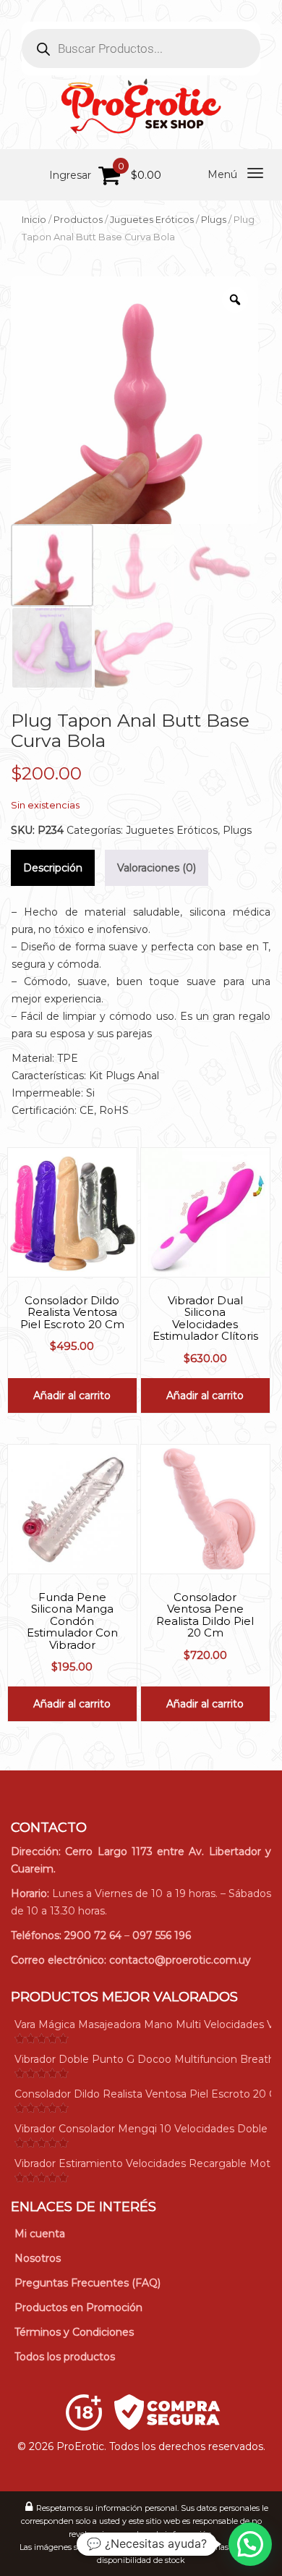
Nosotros (38, 2258)
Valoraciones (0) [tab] (157, 868)
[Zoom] (235, 300)
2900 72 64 (93, 1935)
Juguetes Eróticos (152, 220)
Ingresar (70, 175)
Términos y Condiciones (74, 2332)
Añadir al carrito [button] (72, 1395)
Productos (78, 220)
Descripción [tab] (53, 868)
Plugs (214, 220)
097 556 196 (162, 1935)
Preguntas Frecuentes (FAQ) (87, 2283)
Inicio (34, 220)
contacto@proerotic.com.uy (180, 1960)
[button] (250, 2544)
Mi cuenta (40, 2234)
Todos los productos (65, 2357)
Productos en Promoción (78, 2307)
